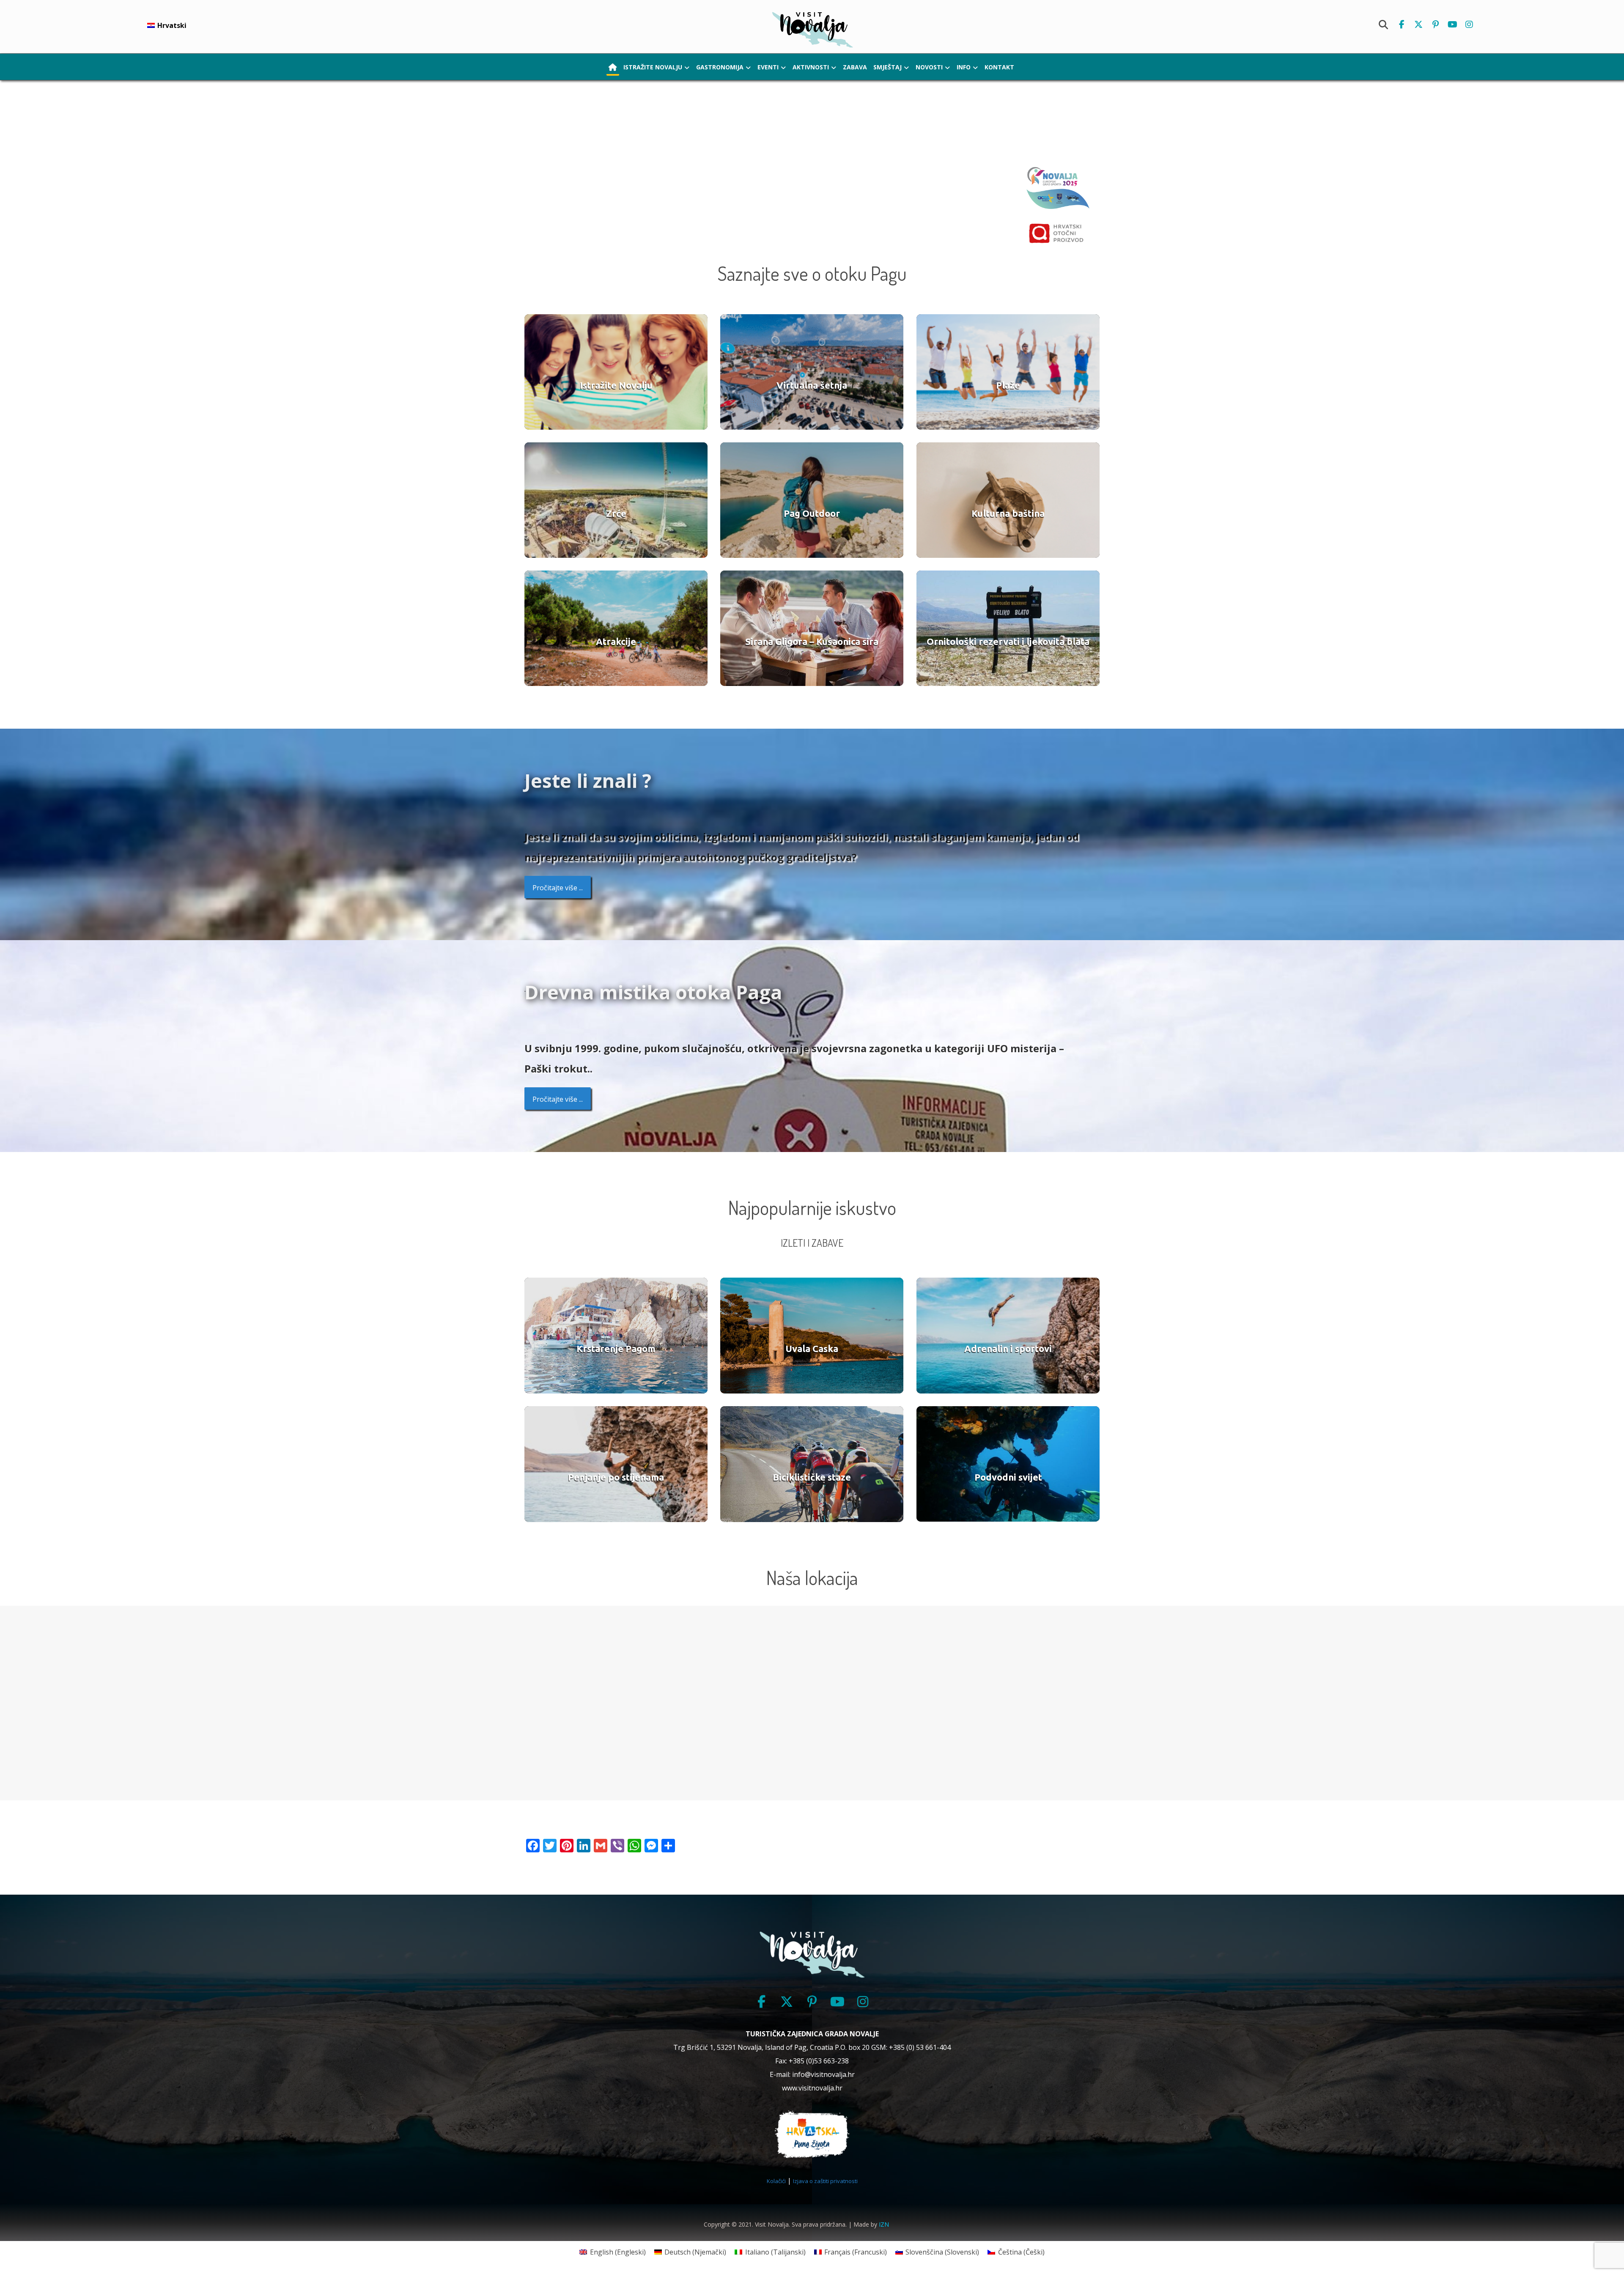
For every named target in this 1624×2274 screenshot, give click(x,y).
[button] (1402, 25)
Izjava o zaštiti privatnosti (825, 2181)
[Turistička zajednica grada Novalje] (812, 29)
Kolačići (776, 2181)
